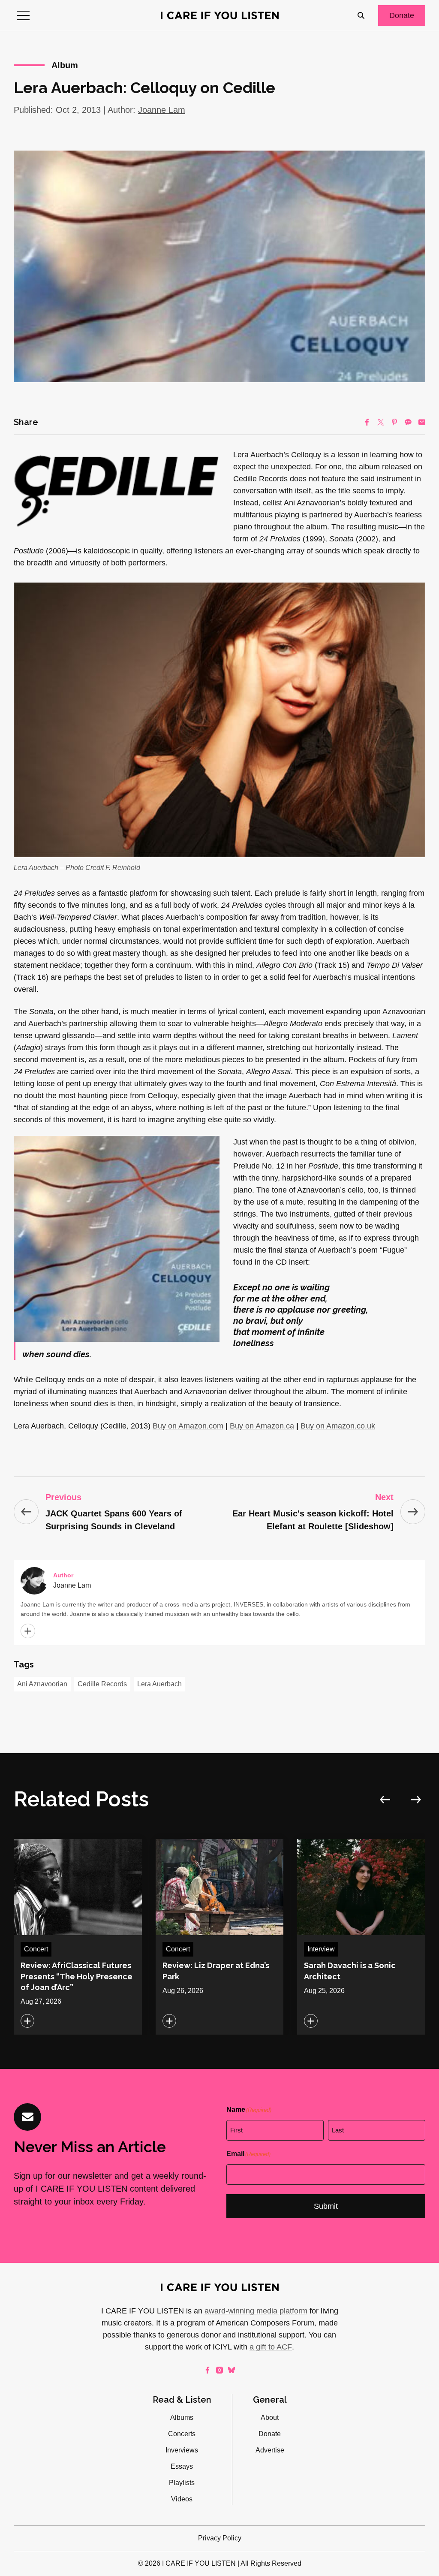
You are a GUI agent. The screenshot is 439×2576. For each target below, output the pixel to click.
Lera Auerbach (159, 1684)
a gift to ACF (271, 2347)
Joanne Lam (162, 110)
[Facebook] (367, 422)
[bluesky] (232, 2370)
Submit (326, 2206)
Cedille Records (102, 1684)
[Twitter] (381, 422)
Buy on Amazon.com (188, 1426)
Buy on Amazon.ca (262, 1426)
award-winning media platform (256, 2311)
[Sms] (408, 422)
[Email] (422, 422)
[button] (23, 15)
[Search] (361, 15)
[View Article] (78, 1937)
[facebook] (207, 2370)
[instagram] (219, 2370)
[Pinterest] (394, 422)
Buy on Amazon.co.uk (338, 1426)
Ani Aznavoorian (42, 1684)
